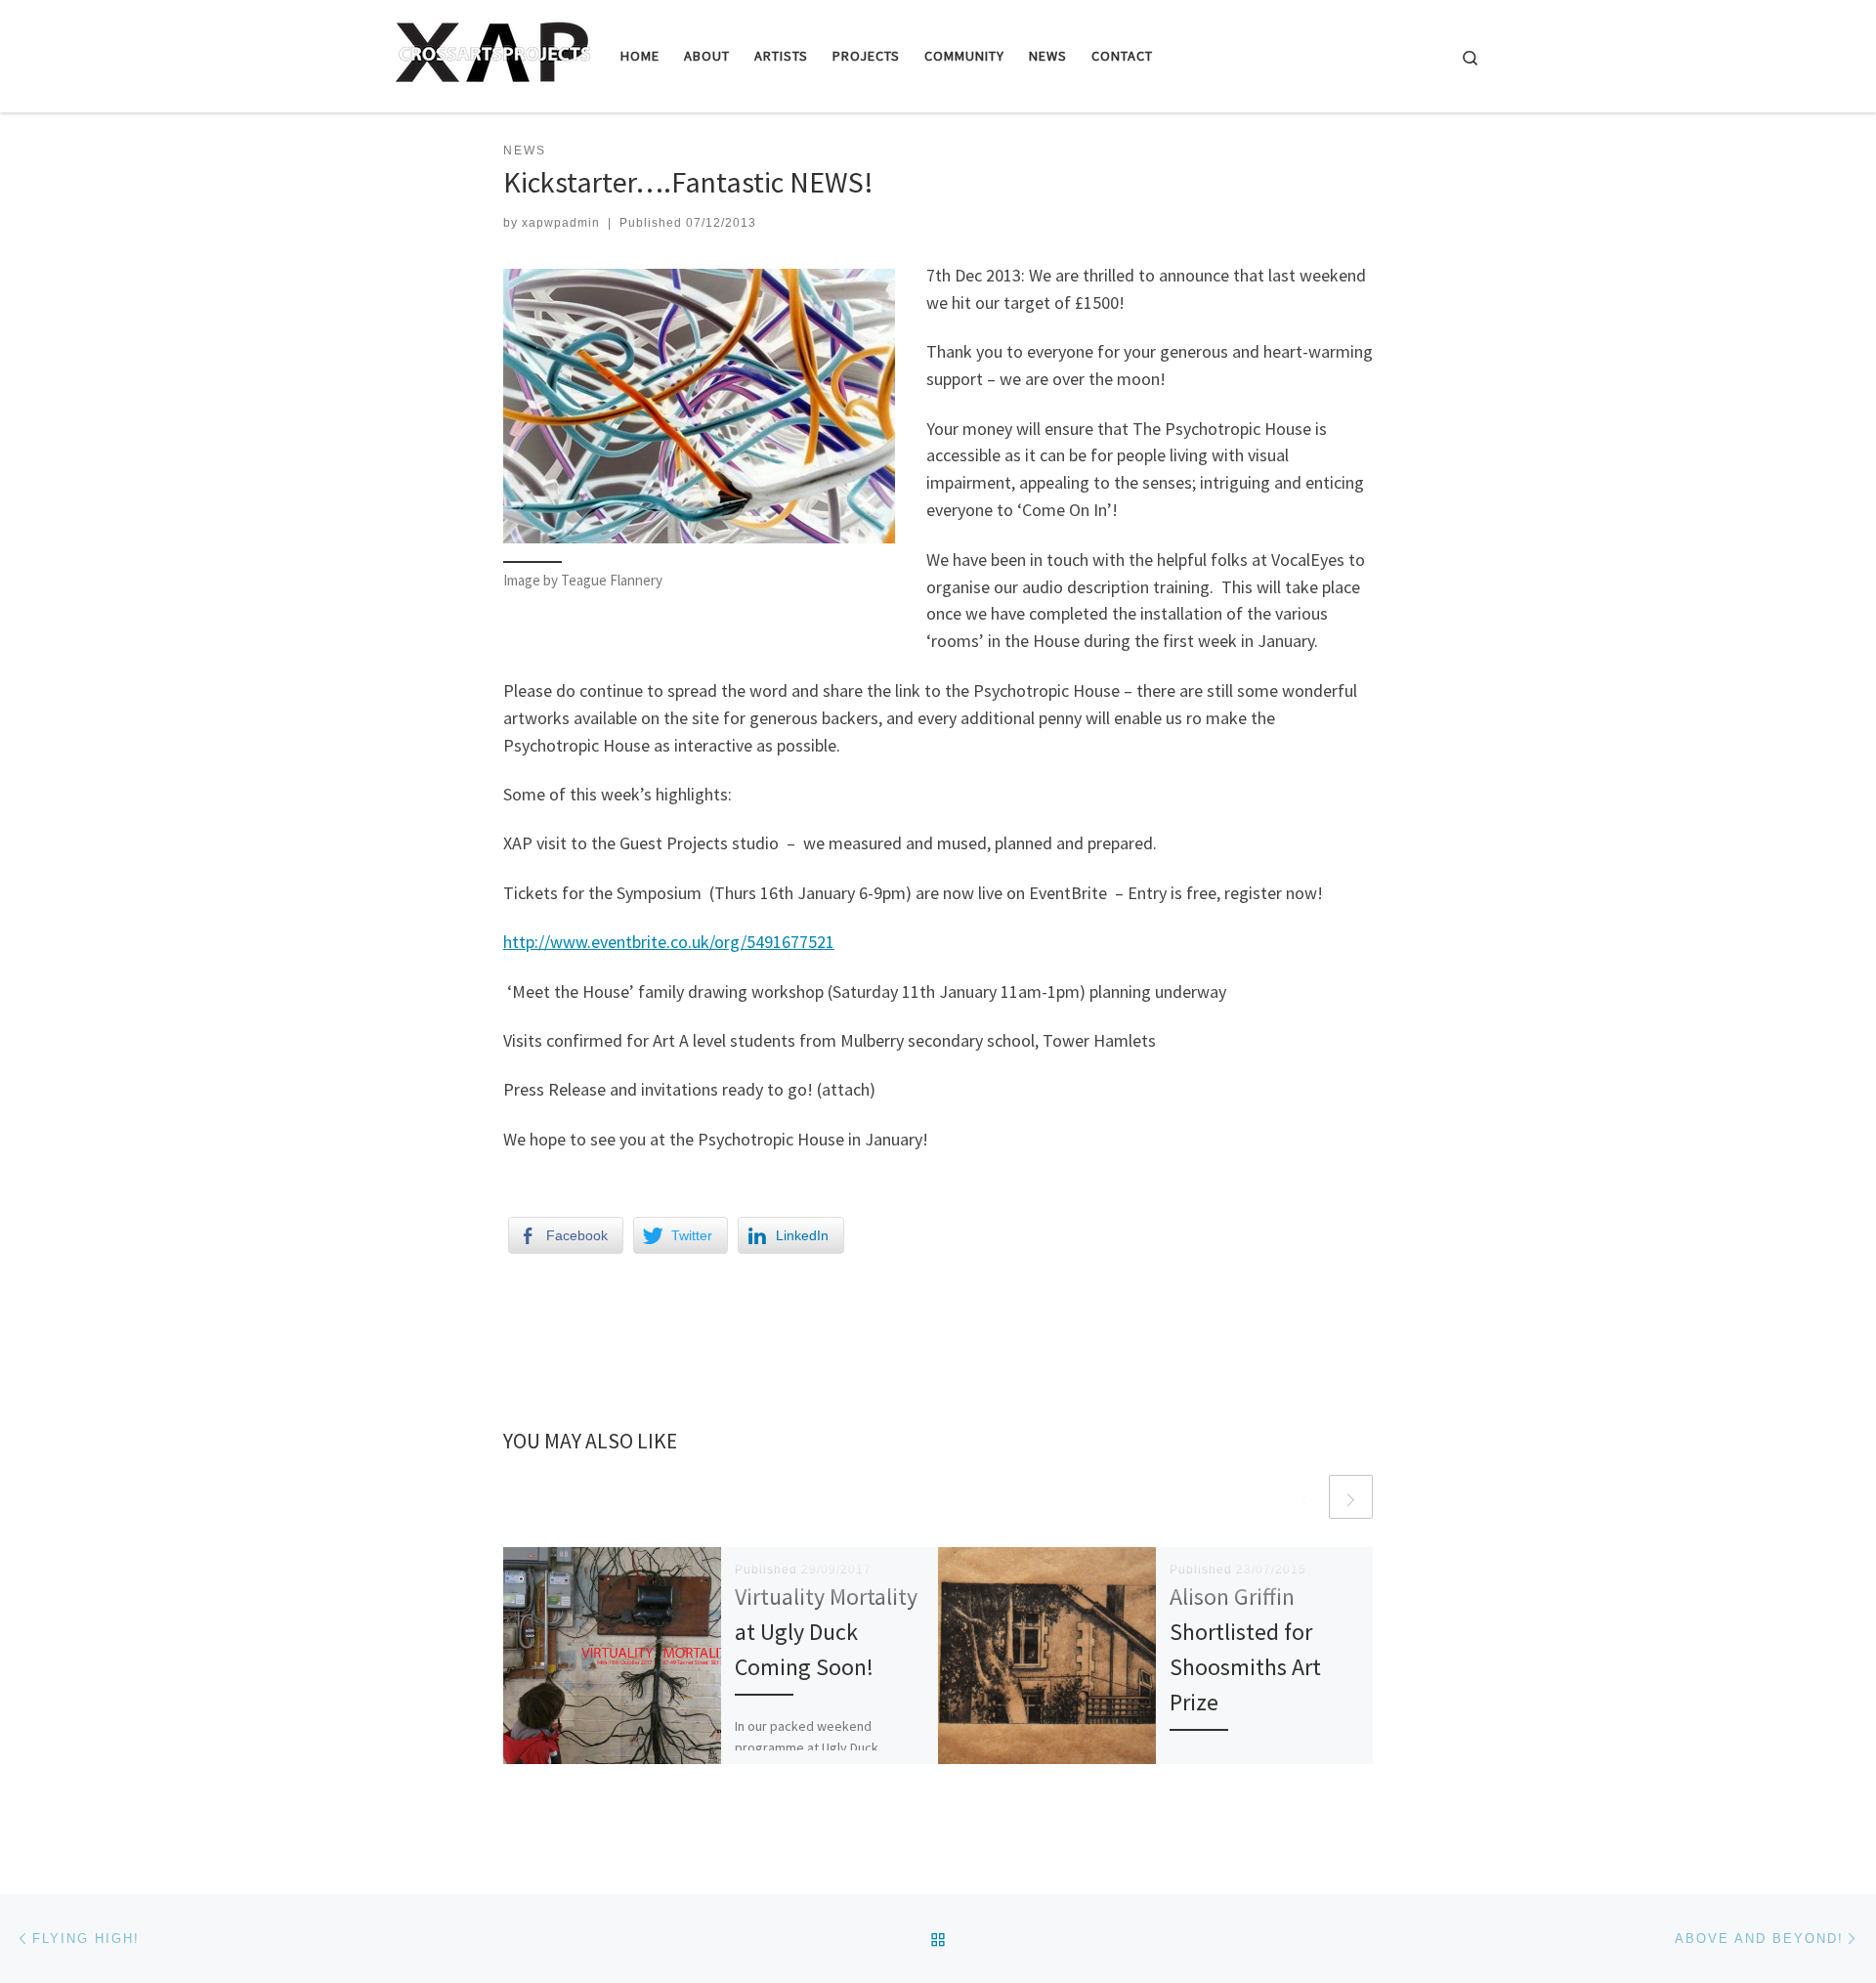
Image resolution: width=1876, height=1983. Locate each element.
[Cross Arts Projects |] (493, 52)
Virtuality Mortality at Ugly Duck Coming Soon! (826, 1632)
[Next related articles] (1351, 1497)
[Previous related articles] (1304, 1497)
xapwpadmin (561, 223)
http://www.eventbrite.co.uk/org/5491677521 (669, 942)
